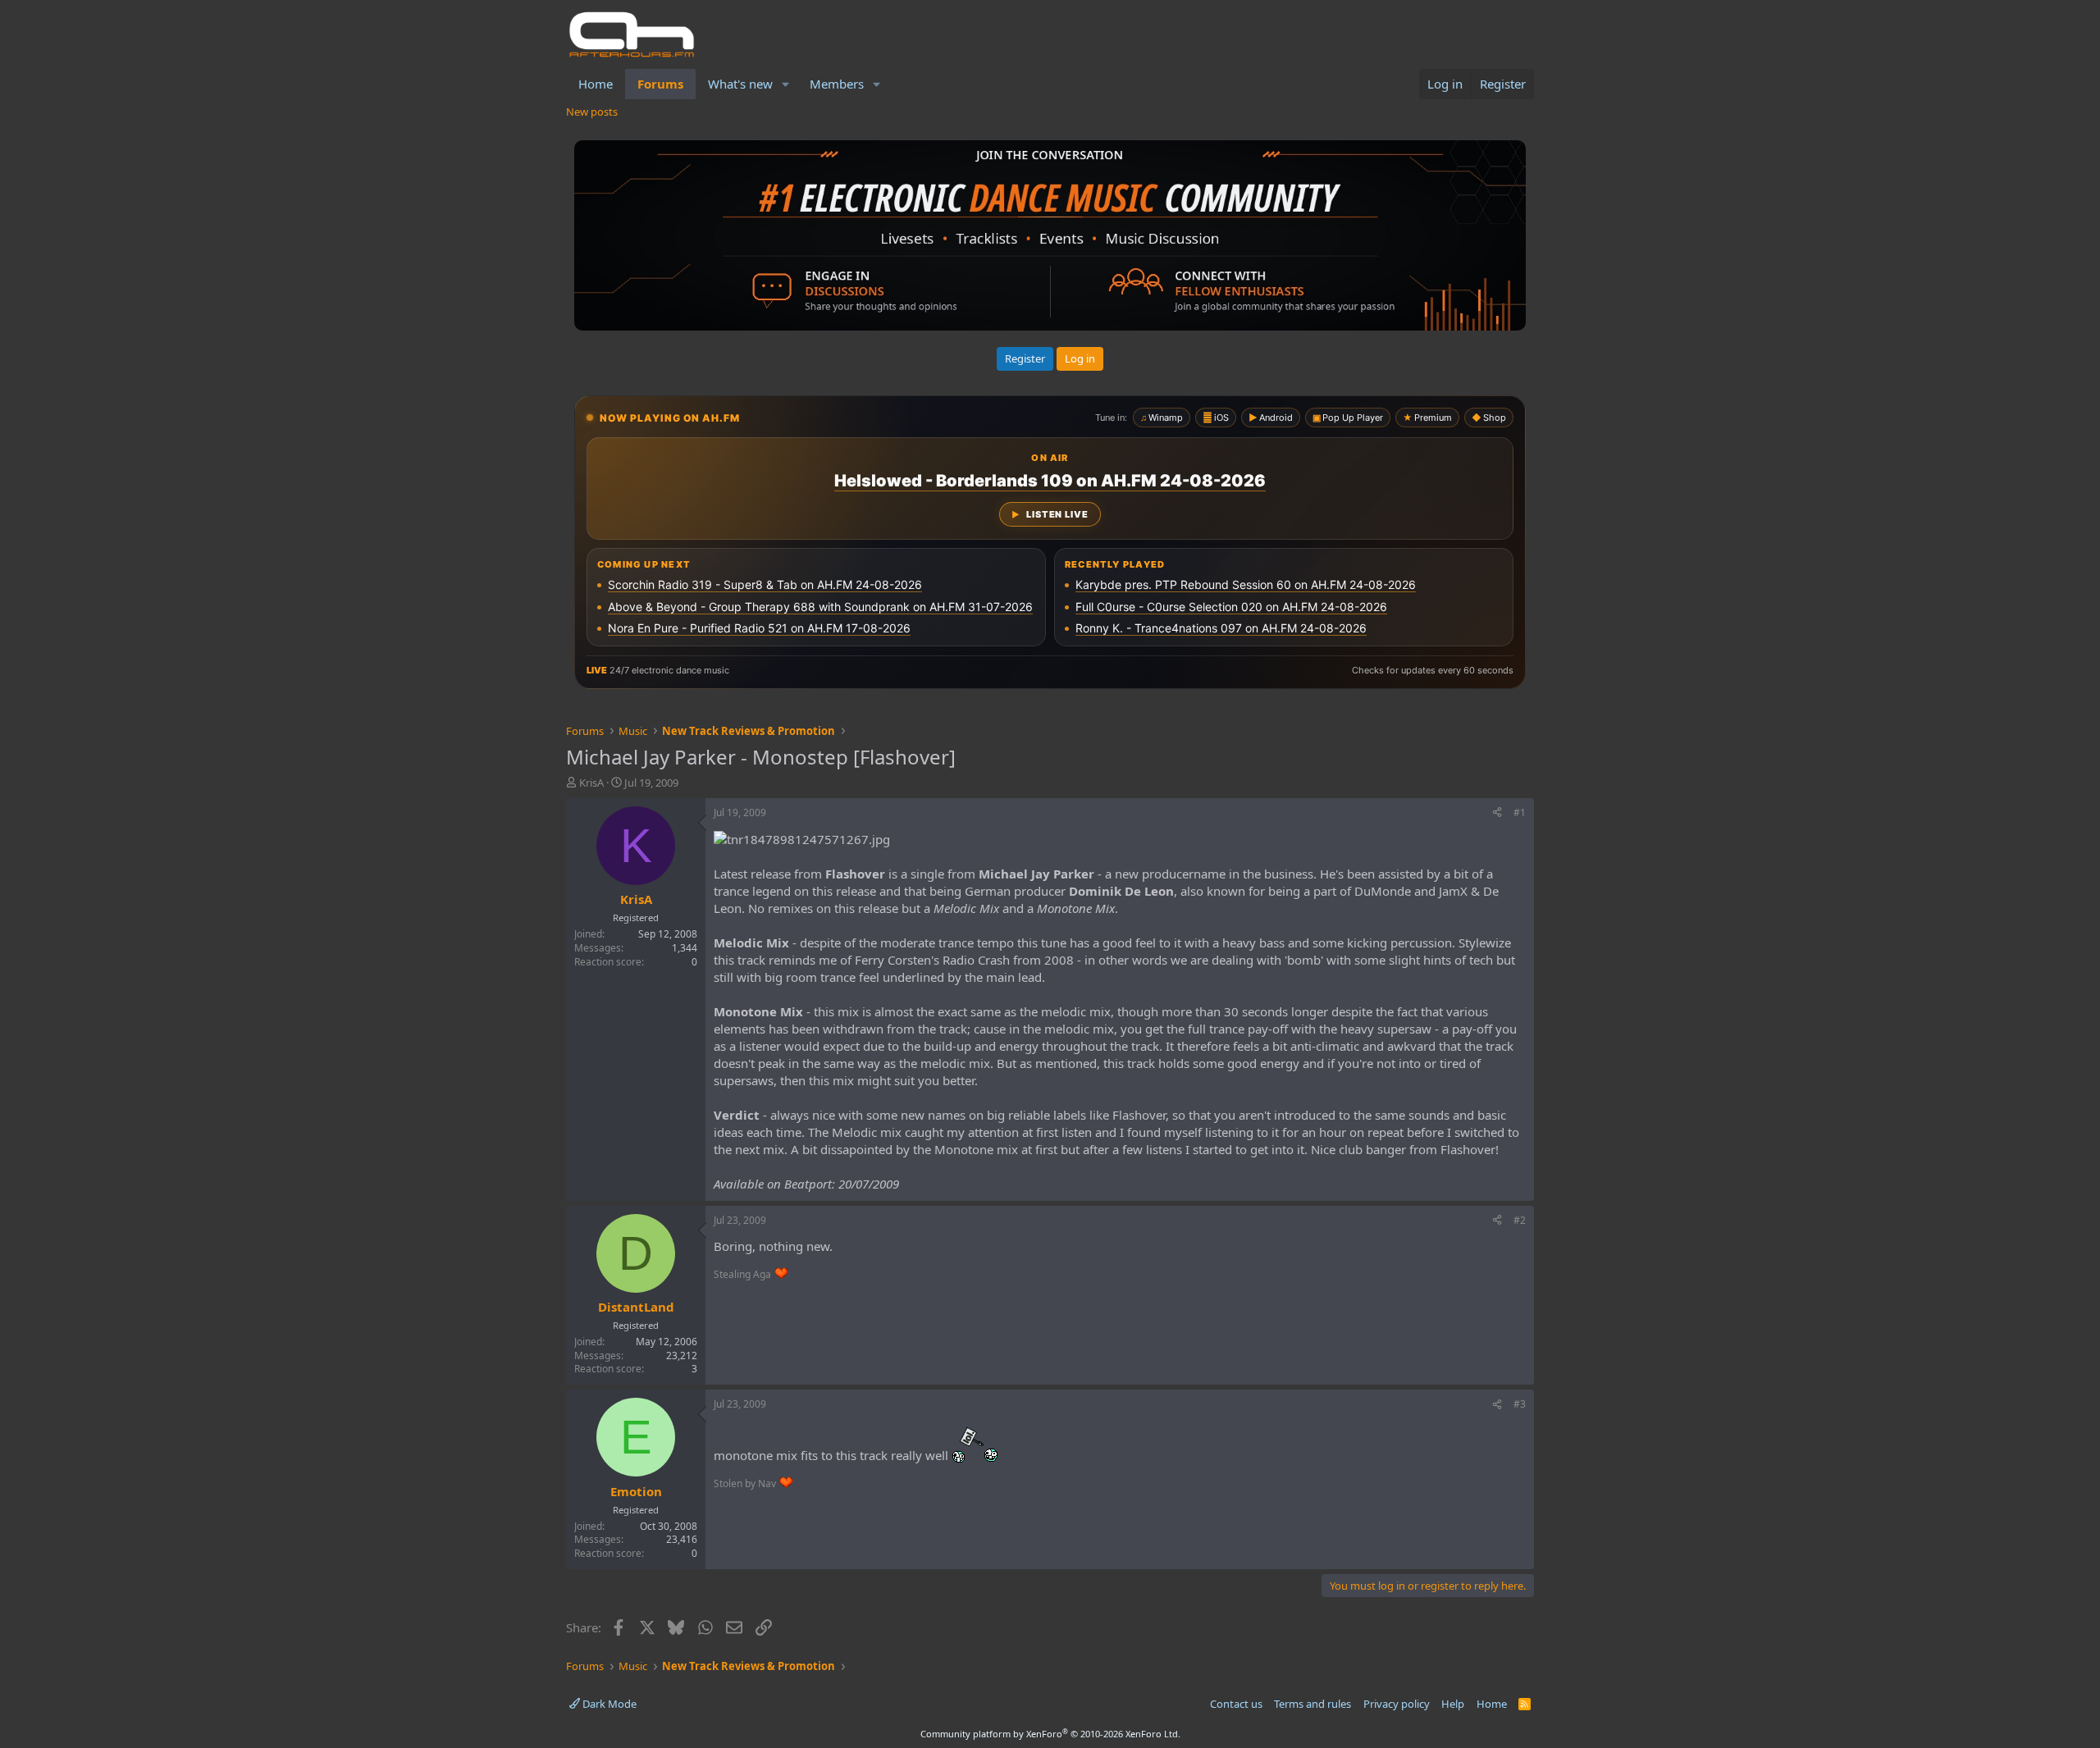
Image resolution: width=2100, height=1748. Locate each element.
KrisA (591, 783)
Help (1453, 1704)
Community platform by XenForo (1050, 1734)
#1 (1520, 812)
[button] (786, 84)
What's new (740, 84)
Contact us (1236, 1704)
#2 (1520, 1220)
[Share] (1497, 813)
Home (596, 84)
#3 (1520, 1404)
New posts (592, 112)
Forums (660, 84)
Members (837, 84)
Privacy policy (1397, 1704)
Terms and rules (1312, 1704)
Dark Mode (608, 1704)
